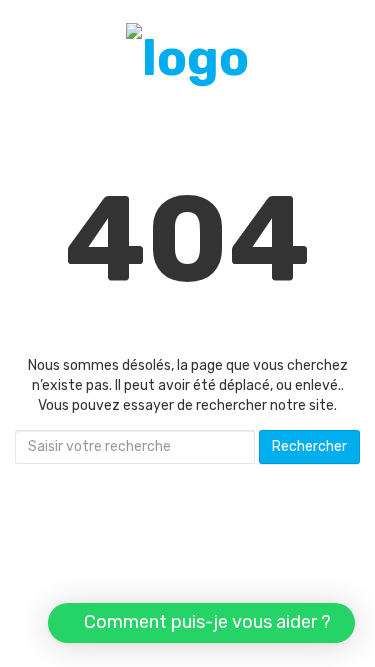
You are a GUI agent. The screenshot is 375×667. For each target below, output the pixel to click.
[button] (201, 623)
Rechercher (309, 446)
